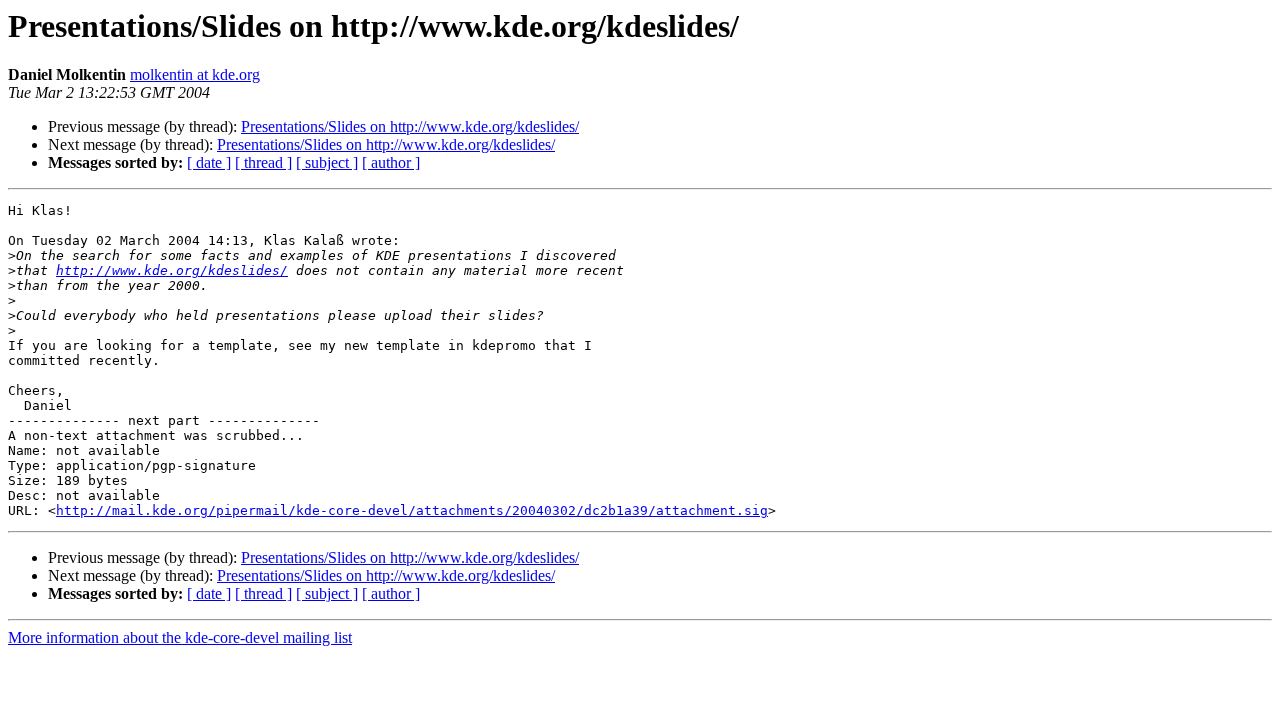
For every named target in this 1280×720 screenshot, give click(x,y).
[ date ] (209, 162)
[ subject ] (327, 162)
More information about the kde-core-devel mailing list (180, 637)
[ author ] (391, 162)
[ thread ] (263, 162)
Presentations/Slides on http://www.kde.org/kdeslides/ (410, 126)
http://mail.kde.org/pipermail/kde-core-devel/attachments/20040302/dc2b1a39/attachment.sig (412, 510)
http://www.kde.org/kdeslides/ (172, 270)
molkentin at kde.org (195, 74)
